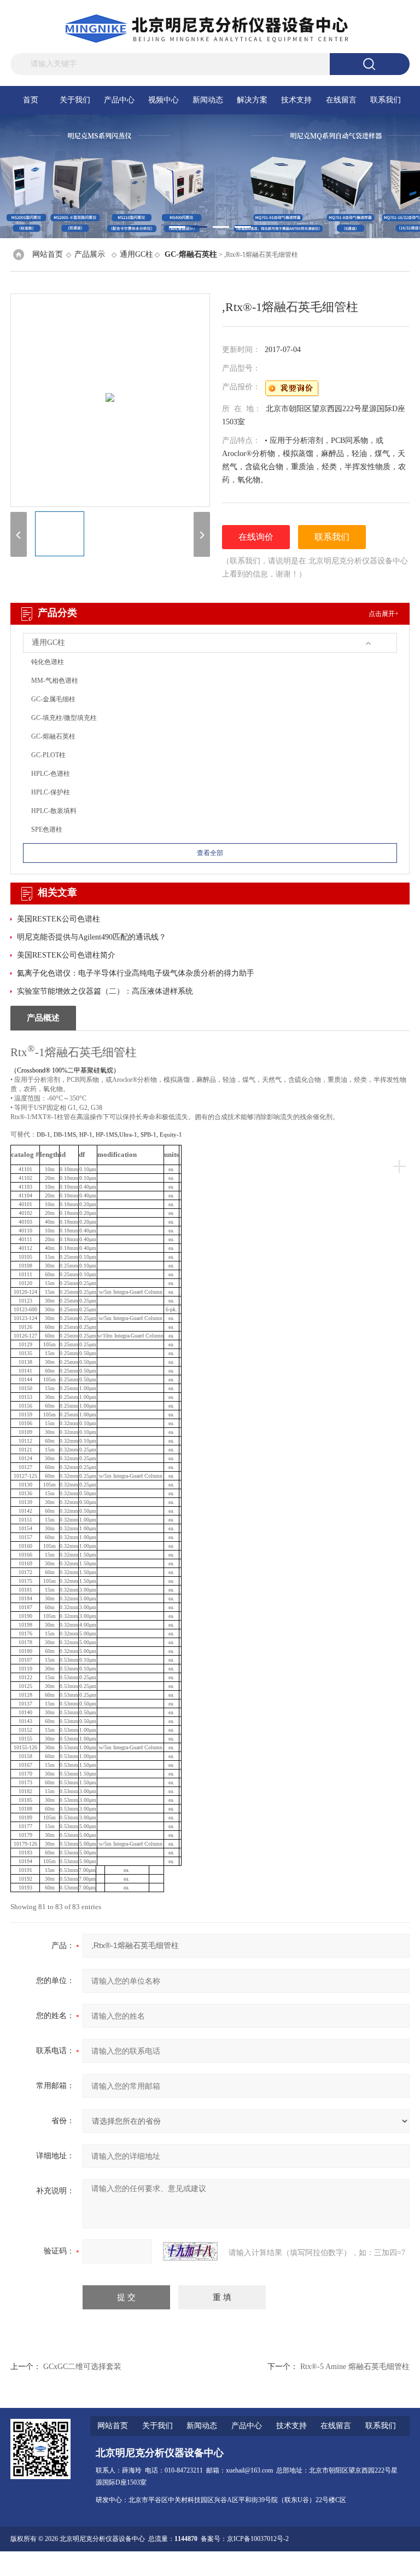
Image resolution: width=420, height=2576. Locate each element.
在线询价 (256, 537)
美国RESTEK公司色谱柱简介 (66, 955)
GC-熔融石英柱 (53, 736)
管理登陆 (298, 2563)
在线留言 (341, 100)
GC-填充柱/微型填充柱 (64, 718)
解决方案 (252, 100)
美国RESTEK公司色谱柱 (59, 919)
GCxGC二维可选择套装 (82, 2367)
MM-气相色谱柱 (55, 681)
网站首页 (48, 254)
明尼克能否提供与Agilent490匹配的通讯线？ (92, 937)
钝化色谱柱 (48, 662)
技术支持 (296, 100)
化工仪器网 (393, 2563)
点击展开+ (384, 614)
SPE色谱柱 (47, 829)
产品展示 (90, 254)
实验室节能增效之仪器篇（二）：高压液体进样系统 (105, 991)
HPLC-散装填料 (54, 811)
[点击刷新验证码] (190, 2251)
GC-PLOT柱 (48, 755)
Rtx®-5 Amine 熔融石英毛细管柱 (355, 2367)
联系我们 (386, 100)
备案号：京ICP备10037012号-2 (245, 2539)
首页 (31, 100)
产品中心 (119, 100)
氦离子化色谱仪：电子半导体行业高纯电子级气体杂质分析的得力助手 (136, 973)
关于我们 (75, 100)
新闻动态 (208, 100)
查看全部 (210, 853)
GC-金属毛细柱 (53, 699)
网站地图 (328, 2563)
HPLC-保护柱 (51, 792)
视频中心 (164, 100)
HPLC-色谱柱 (51, 774)
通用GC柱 (136, 254)
